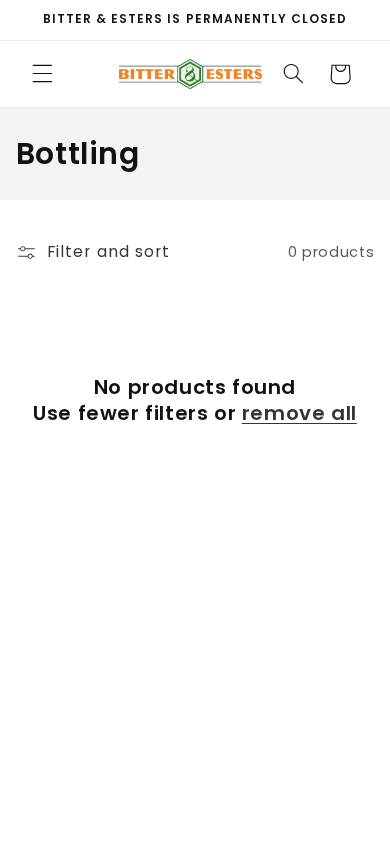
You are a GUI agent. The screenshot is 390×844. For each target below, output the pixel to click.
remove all (299, 413)
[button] (42, 74)
